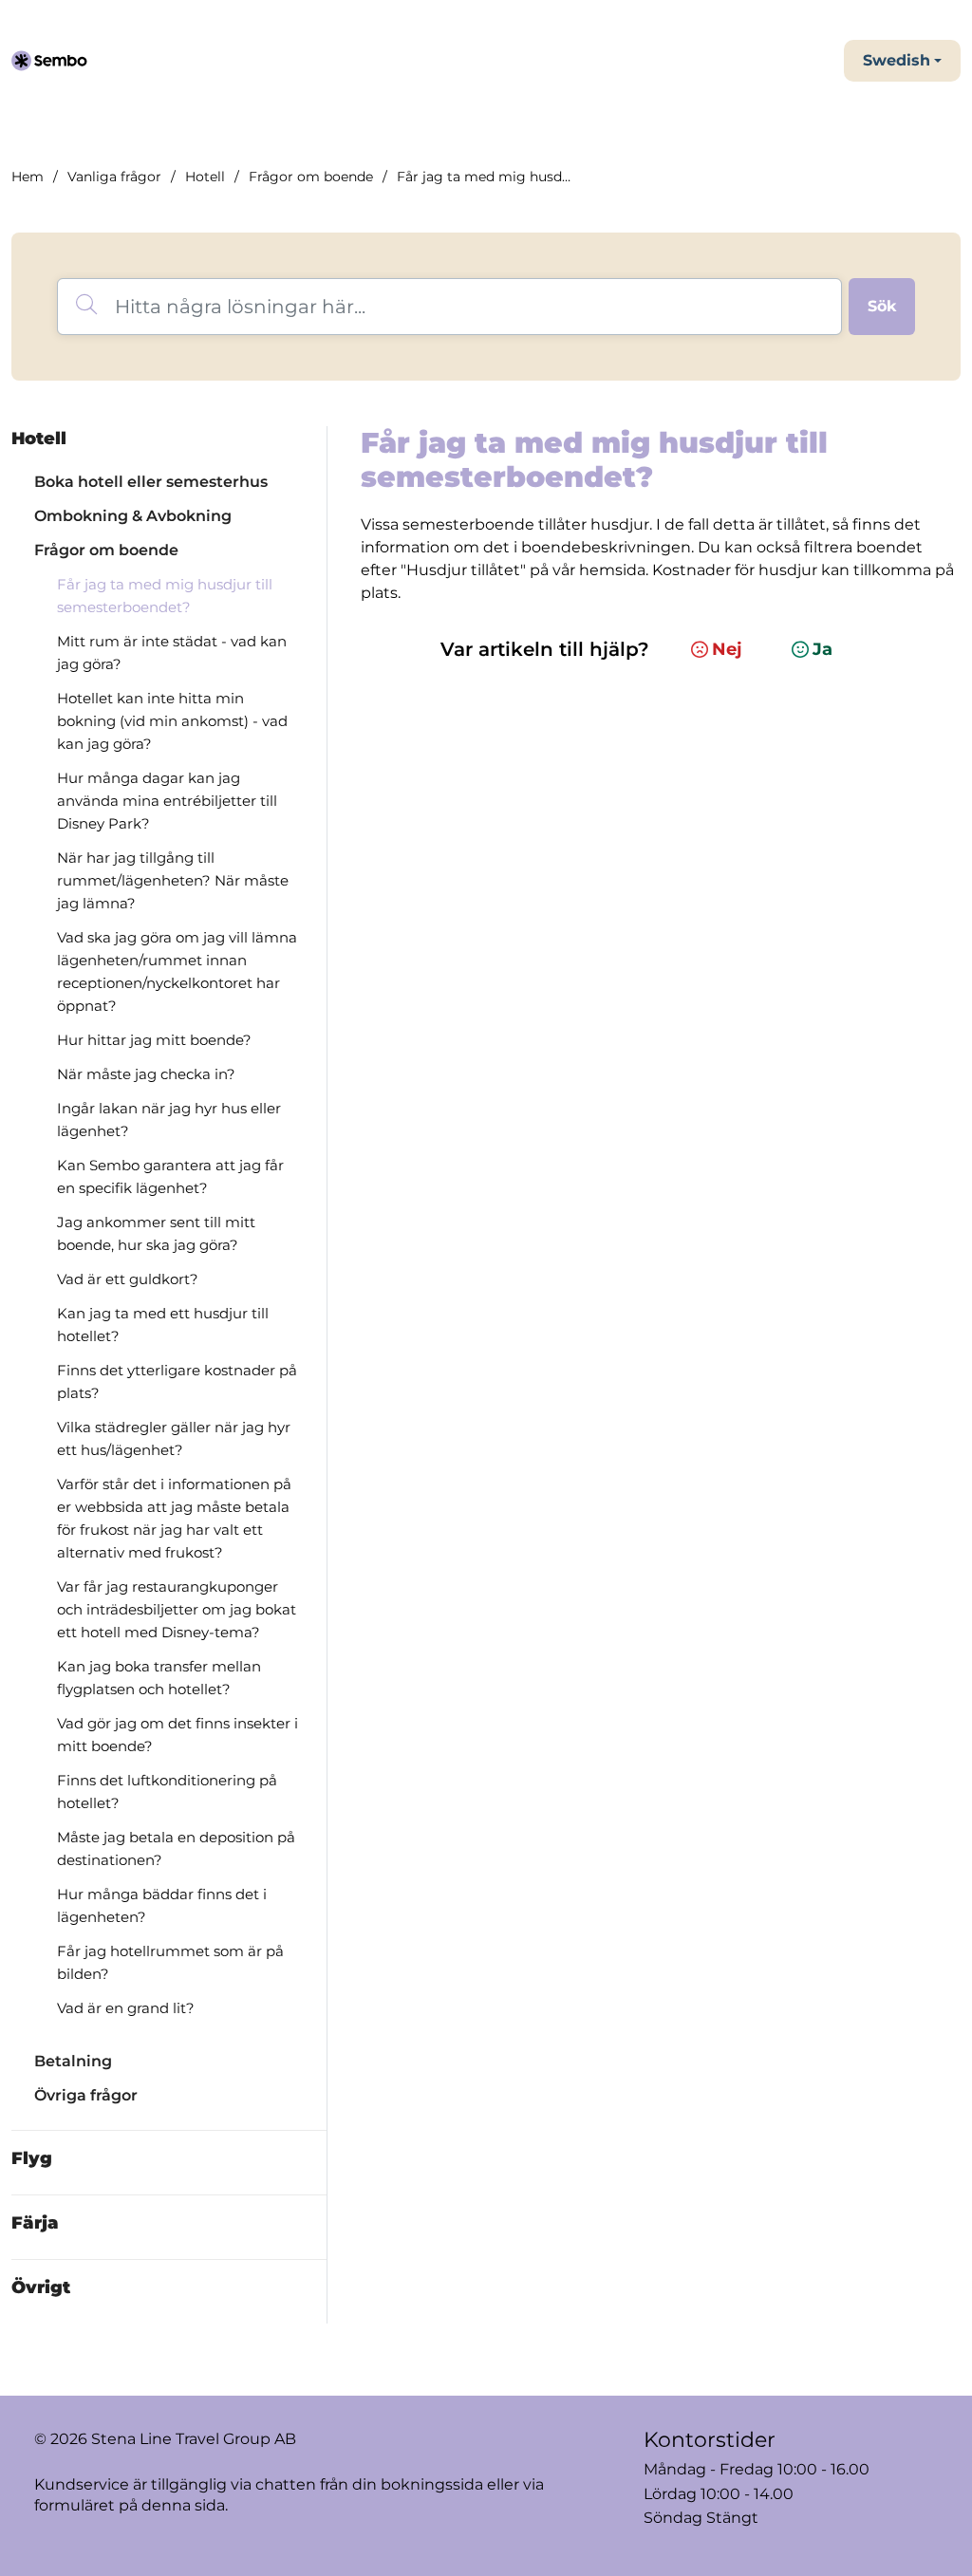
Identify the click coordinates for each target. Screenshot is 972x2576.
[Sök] (882, 307)
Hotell (205, 177)
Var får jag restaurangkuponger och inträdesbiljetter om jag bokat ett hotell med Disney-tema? (177, 1609)
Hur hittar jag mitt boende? (154, 1040)
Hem (28, 177)
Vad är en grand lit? (126, 2008)
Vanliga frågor (114, 177)
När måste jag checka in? (146, 1074)
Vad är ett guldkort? (128, 1279)
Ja (822, 649)
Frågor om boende (311, 177)
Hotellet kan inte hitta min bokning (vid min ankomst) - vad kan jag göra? (172, 721)
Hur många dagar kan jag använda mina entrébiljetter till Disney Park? (167, 801)
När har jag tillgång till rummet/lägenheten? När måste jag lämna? (173, 880)
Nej (727, 649)
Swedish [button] (897, 60)
